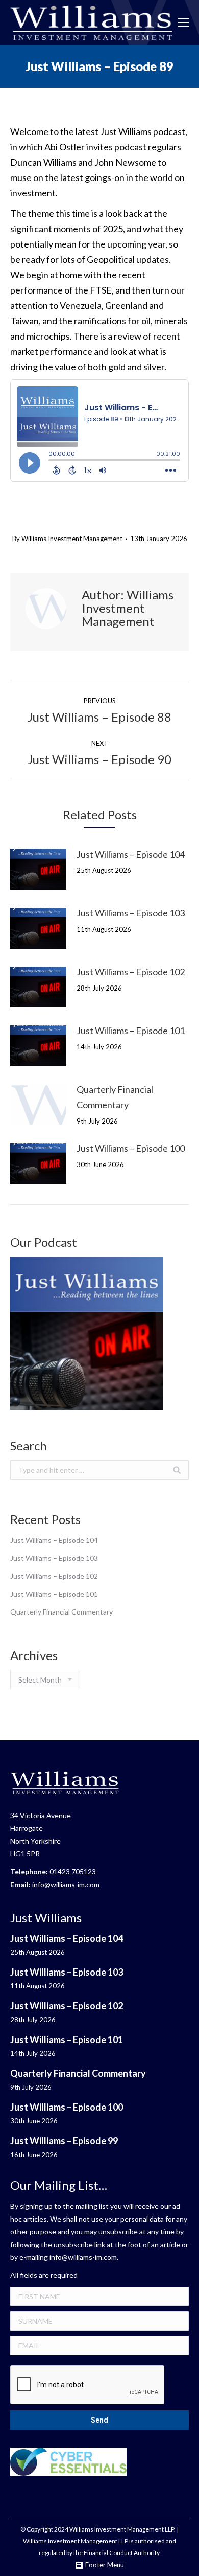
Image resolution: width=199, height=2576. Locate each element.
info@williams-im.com (66, 1884)
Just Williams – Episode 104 (131, 854)
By (67, 539)
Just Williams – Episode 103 (131, 913)
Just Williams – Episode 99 (64, 2141)
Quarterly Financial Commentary (115, 1097)
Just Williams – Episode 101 (131, 1031)
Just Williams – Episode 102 (131, 972)
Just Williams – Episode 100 (131, 1148)
